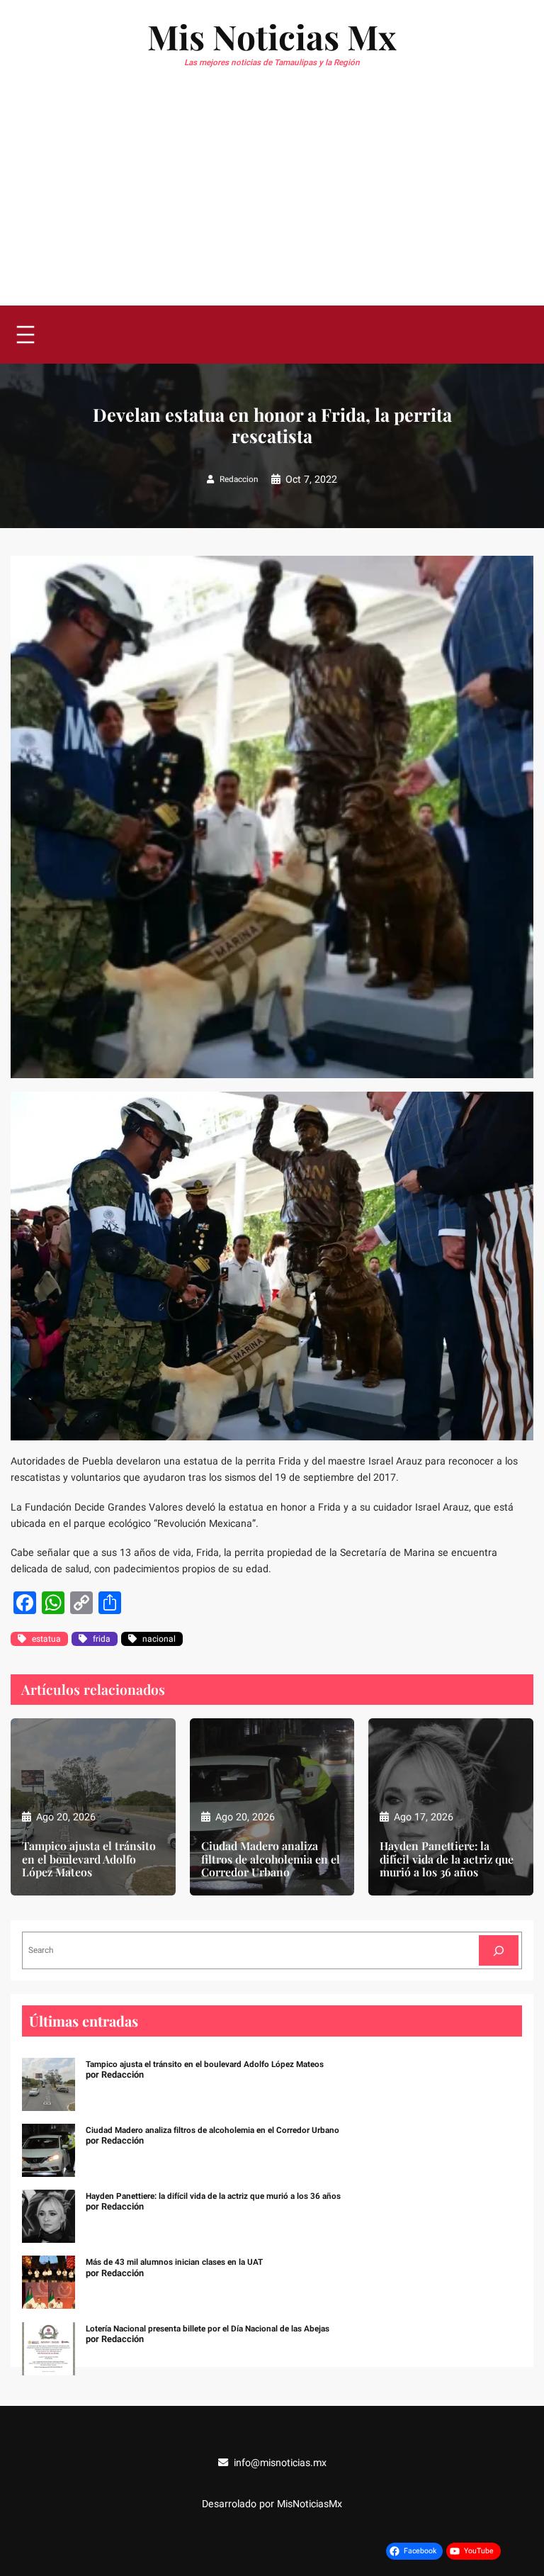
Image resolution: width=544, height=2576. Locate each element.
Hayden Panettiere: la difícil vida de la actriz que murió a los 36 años (447, 1860)
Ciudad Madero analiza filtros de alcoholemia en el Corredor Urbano (271, 1860)
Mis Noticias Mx (272, 36)
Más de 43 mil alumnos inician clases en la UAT (174, 2262)
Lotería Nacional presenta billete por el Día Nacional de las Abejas (208, 2329)
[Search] (499, 1950)
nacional (159, 1639)
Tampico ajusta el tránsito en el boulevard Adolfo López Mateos (89, 1860)
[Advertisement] (272, 199)
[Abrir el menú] (25, 335)
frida (102, 1639)
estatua (46, 1639)
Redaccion (239, 480)
